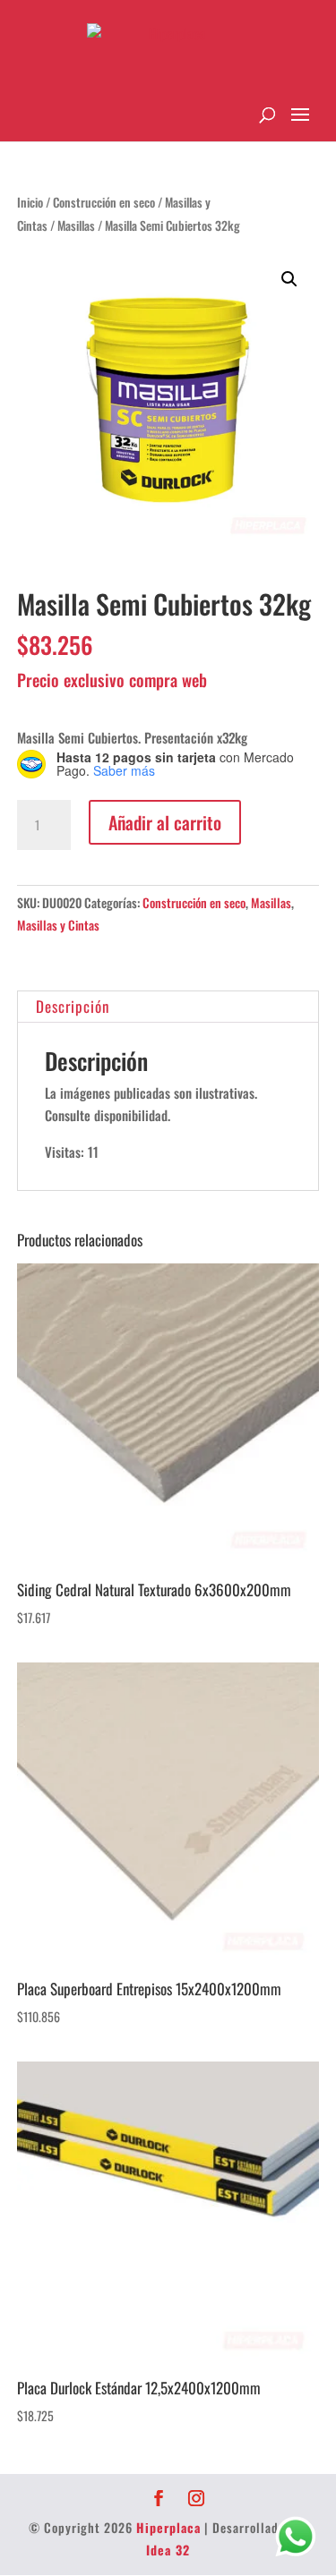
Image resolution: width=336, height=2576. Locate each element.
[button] (289, 279)
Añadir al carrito (165, 822)
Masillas (76, 225)
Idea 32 (168, 2550)
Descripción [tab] (73, 1006)
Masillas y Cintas (58, 925)
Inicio (30, 202)
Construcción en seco (104, 202)
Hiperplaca (168, 2527)
